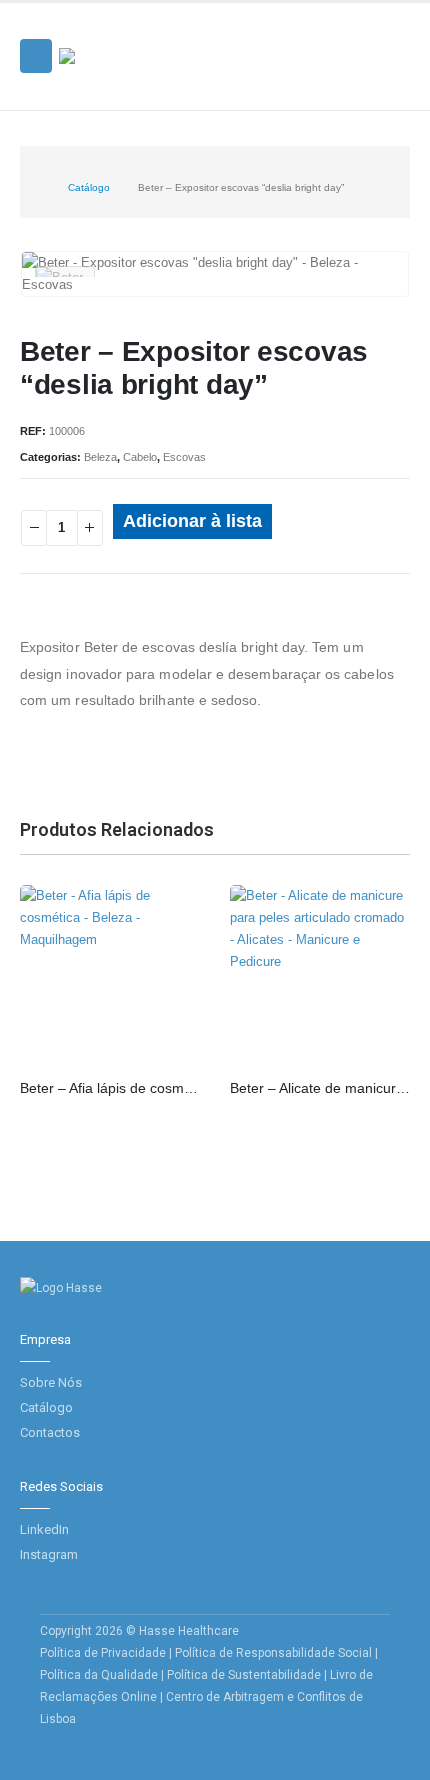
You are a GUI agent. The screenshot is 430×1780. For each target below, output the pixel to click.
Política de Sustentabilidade (245, 1675)
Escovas (184, 457)
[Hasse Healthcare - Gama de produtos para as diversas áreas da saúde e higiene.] (114, 56)
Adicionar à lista (192, 521)
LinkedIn (44, 1529)
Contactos (50, 1432)
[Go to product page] (110, 975)
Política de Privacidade (103, 1653)
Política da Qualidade (99, 1675)
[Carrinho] (391, 78)
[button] (36, 56)
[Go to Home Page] (35, 188)
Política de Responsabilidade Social (273, 1653)
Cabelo (140, 457)
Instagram (49, 1554)
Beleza (100, 457)
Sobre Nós (51, 1382)
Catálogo (46, 1407)
